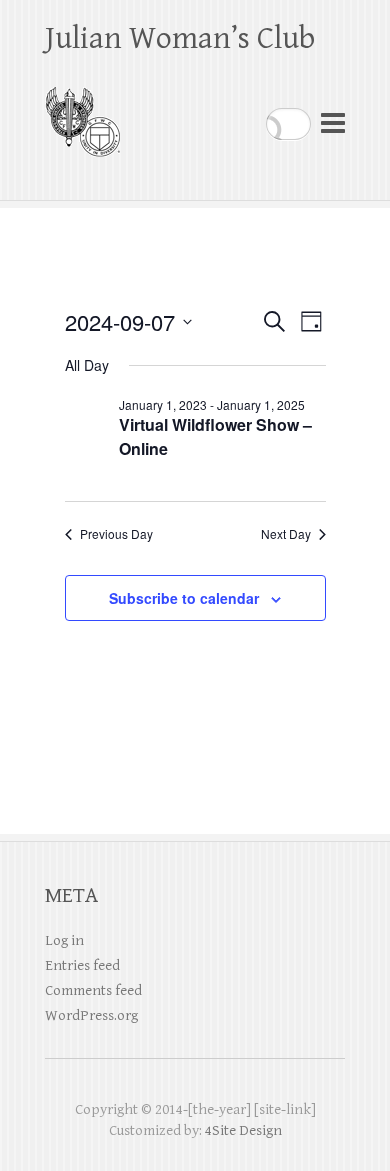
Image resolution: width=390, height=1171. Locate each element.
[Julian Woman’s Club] (82, 113)
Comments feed (93, 990)
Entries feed (82, 965)
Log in (64, 940)
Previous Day (116, 534)
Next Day (286, 534)
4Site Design (243, 1130)
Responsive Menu (333, 123)
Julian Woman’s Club (180, 38)
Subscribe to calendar (184, 598)
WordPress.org (91, 1015)
